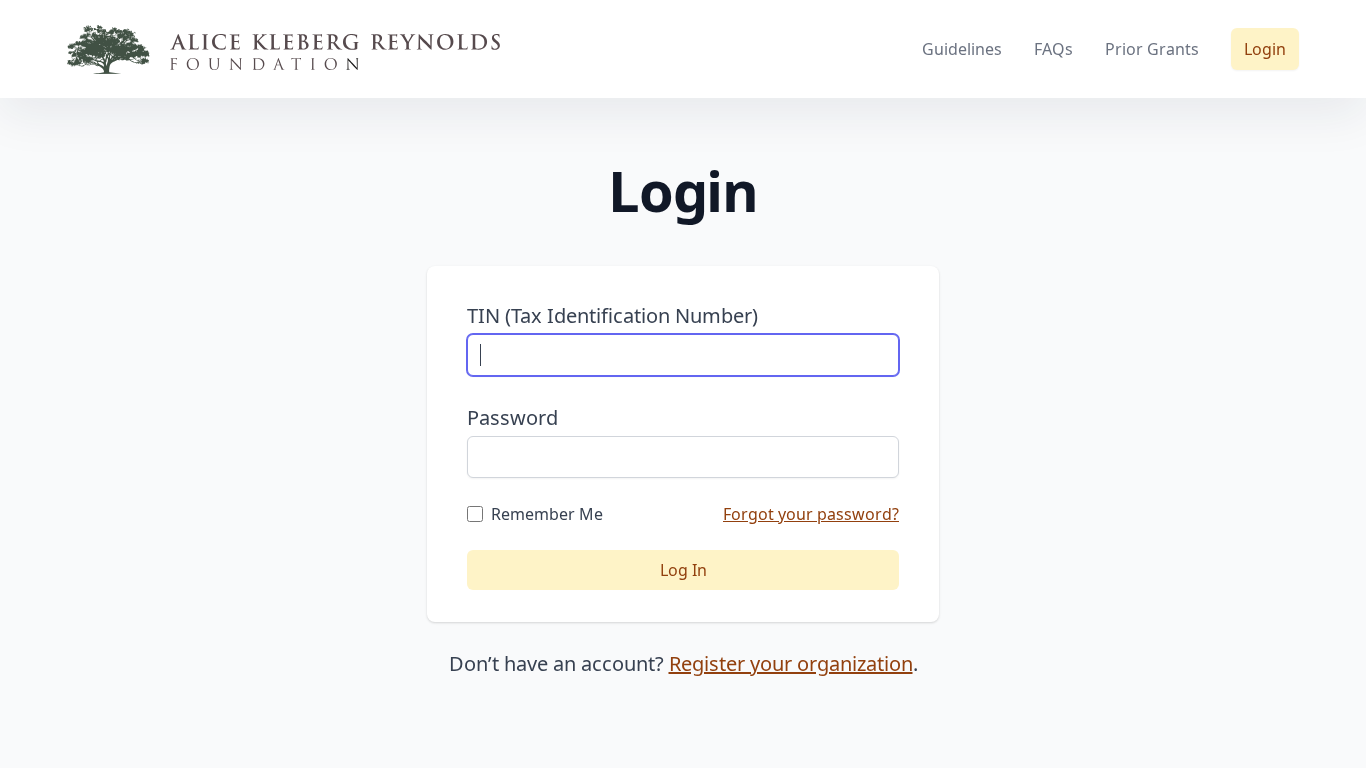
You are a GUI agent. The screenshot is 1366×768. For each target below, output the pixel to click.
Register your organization (791, 663)
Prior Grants (1152, 49)
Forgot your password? (811, 514)
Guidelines (962, 49)
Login (1265, 49)
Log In (683, 570)
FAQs (1053, 49)
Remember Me (547, 514)
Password (512, 417)
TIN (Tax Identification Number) (612, 315)
